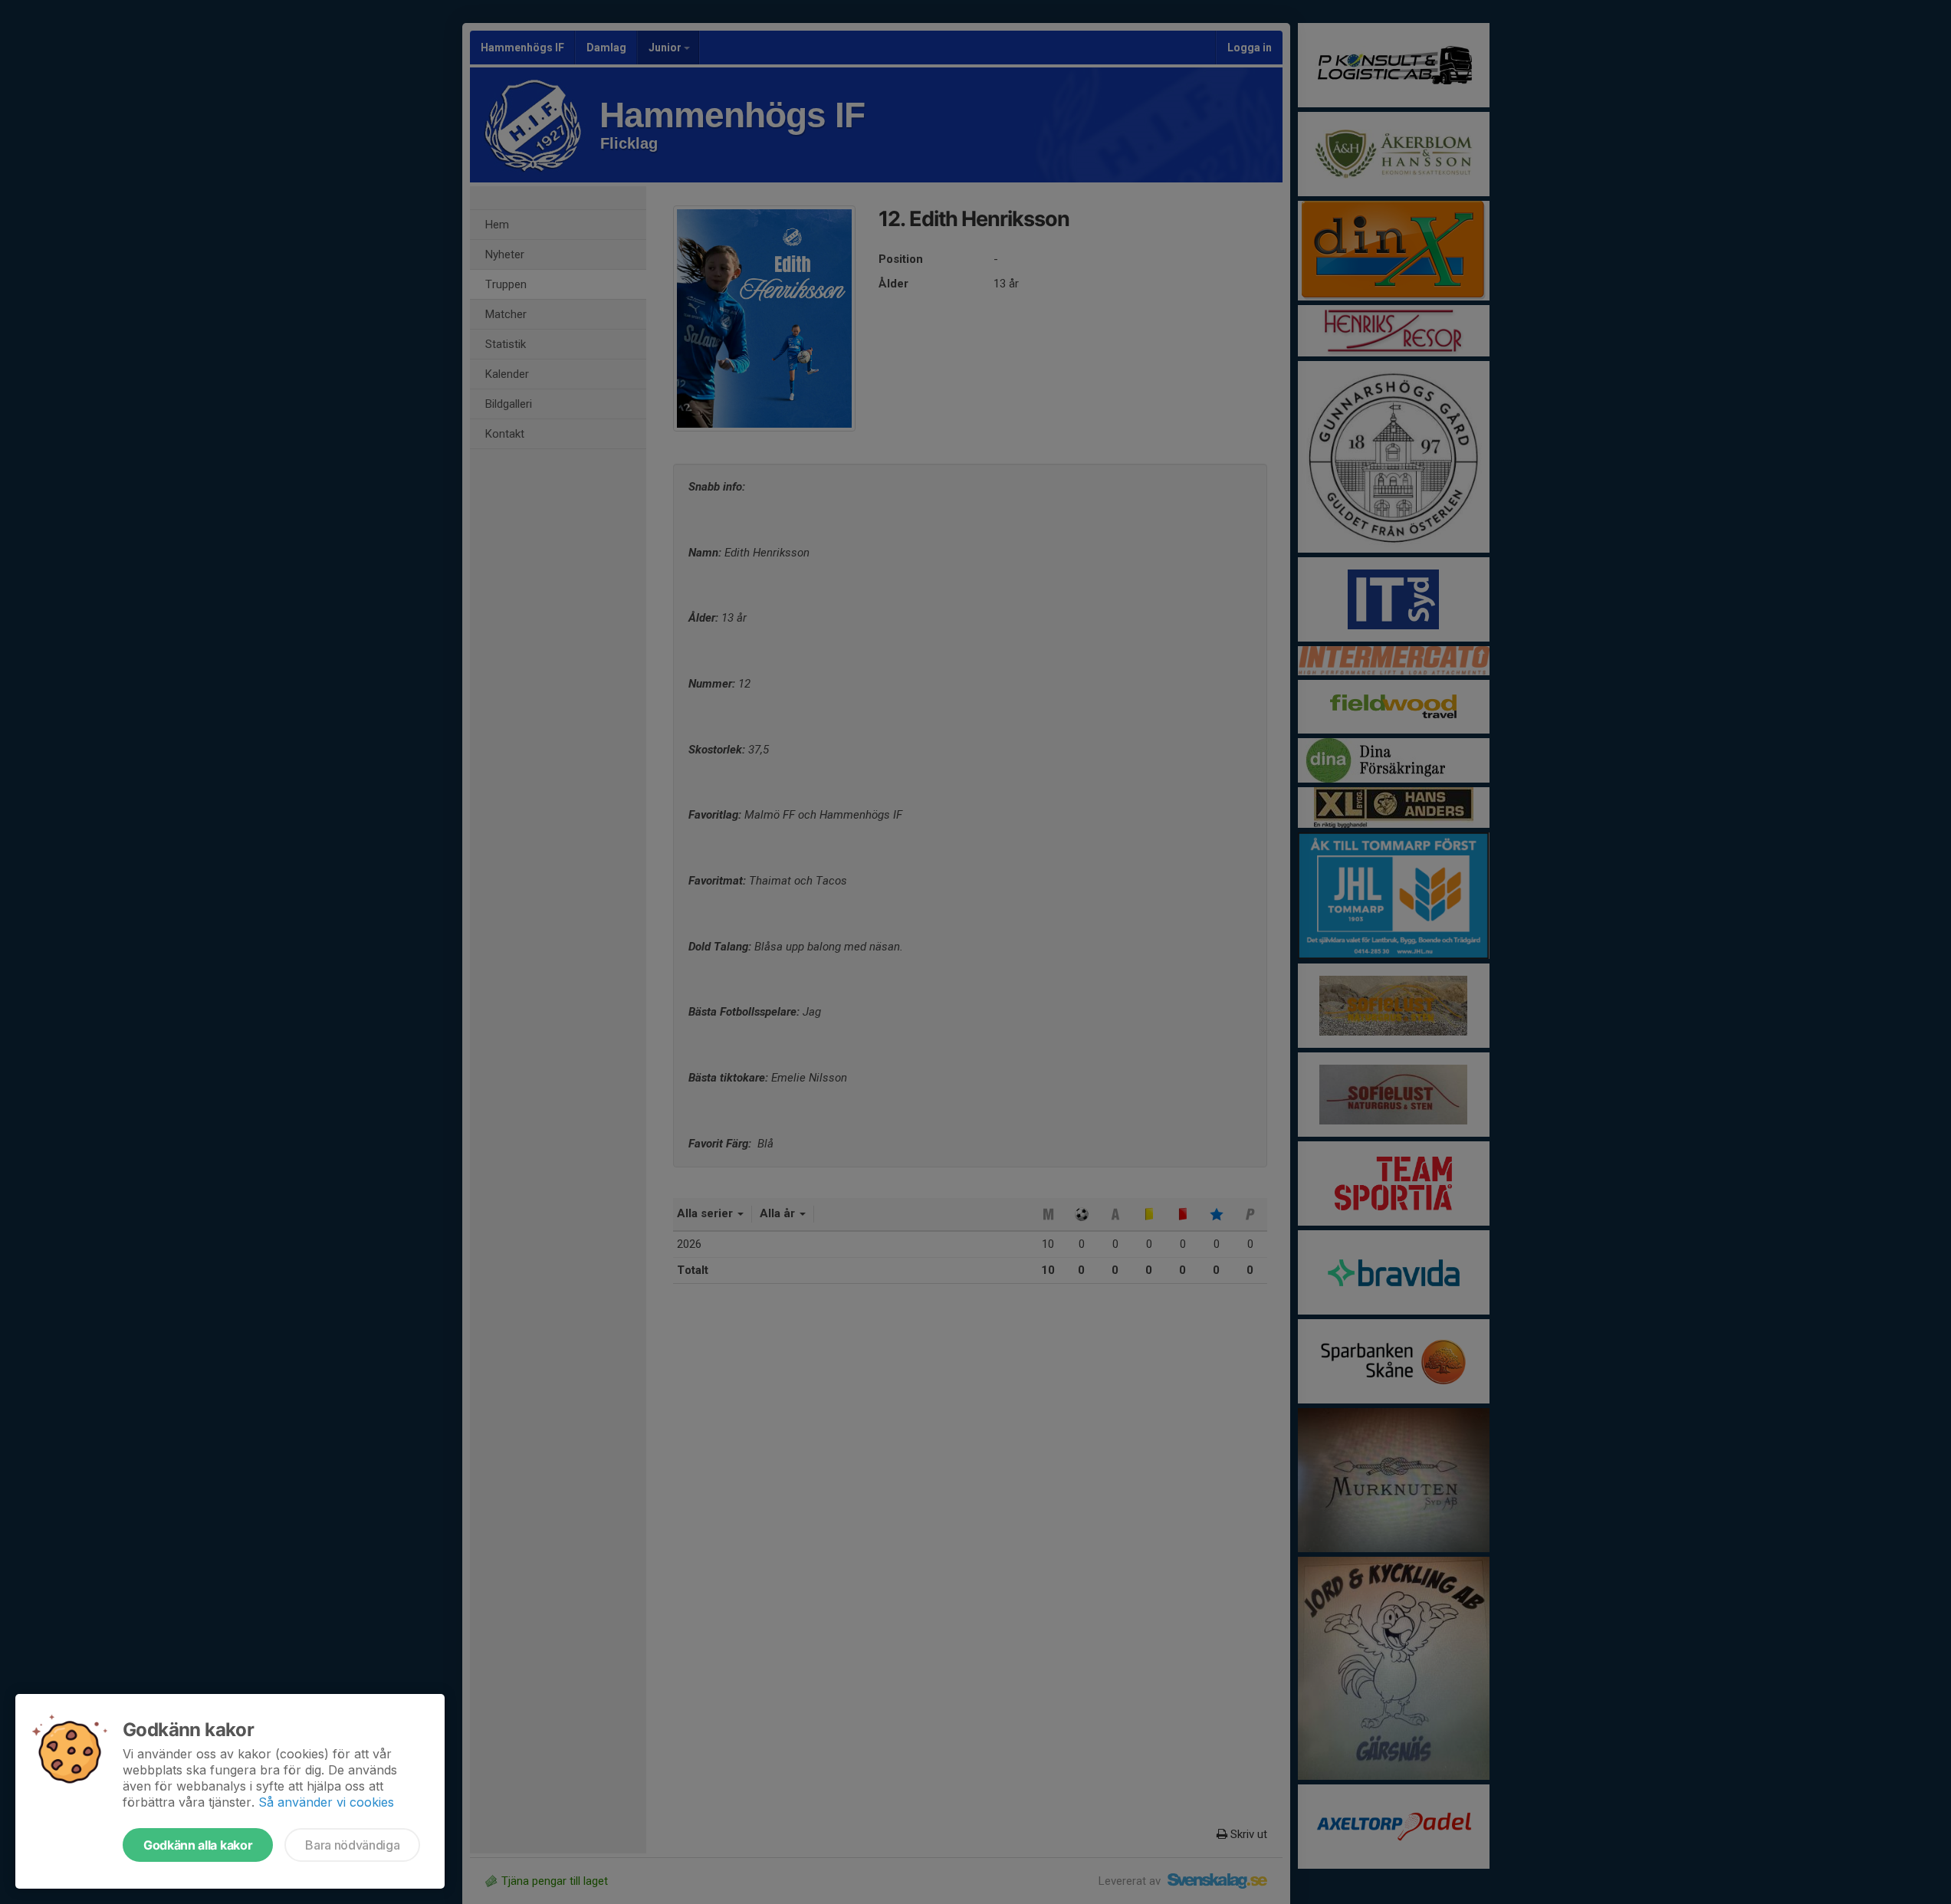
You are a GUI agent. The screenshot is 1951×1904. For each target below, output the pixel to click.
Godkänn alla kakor (198, 1845)
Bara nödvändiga (352, 1845)
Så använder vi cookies (326, 1802)
